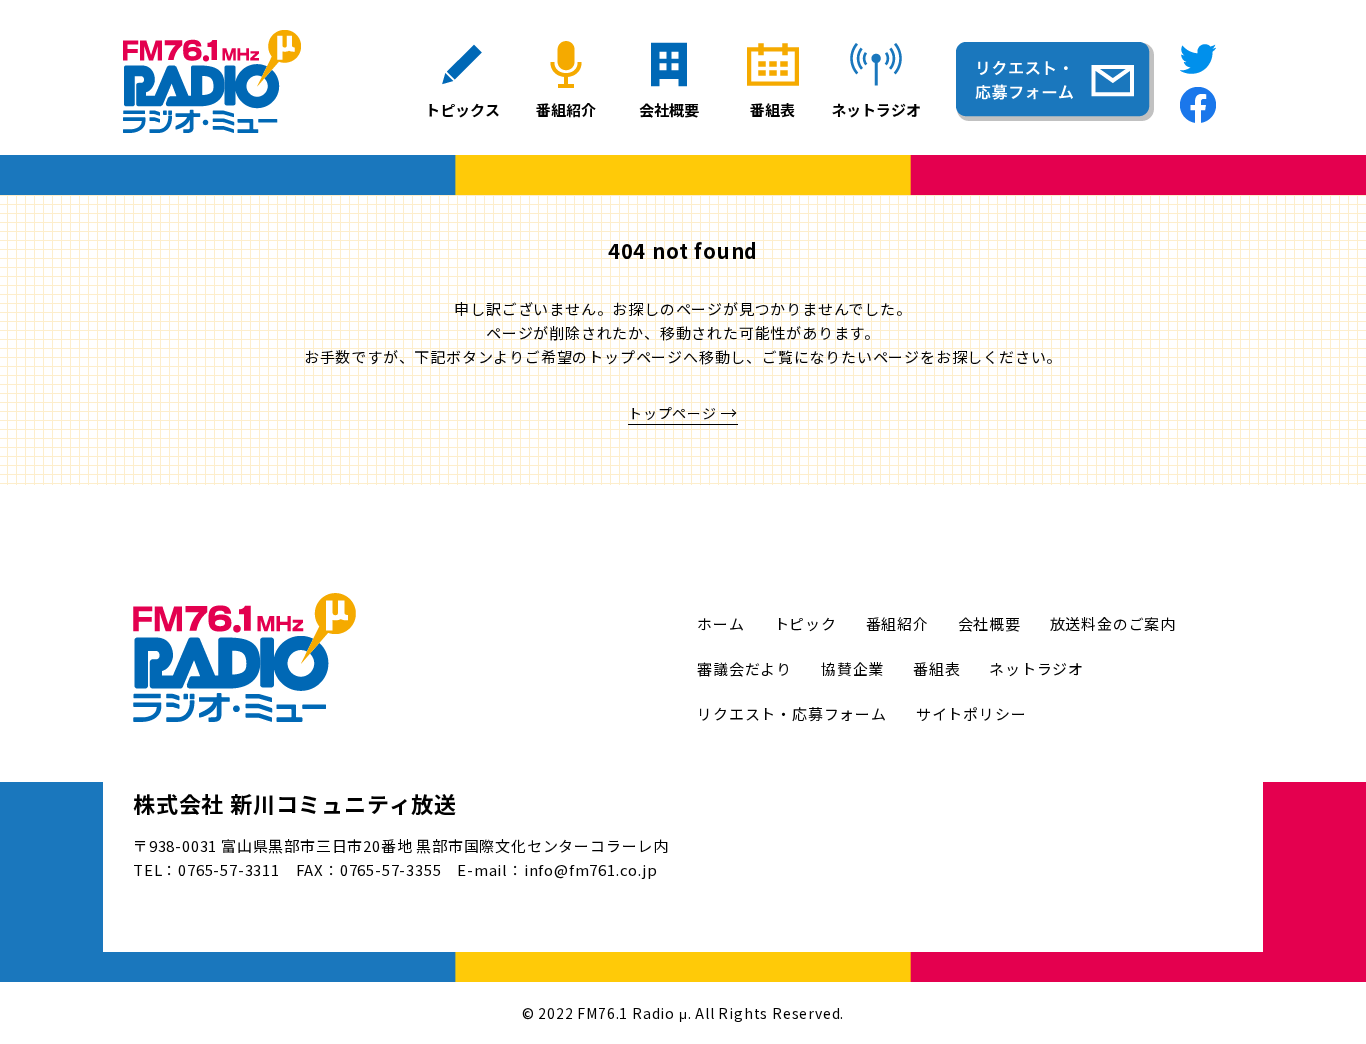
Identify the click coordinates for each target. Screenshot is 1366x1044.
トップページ (672, 413)
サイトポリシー (971, 713)
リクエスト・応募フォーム (792, 713)
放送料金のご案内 (1113, 623)
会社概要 (989, 623)
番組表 (936, 668)
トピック (805, 623)
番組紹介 (897, 623)
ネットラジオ (1036, 668)
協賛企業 (852, 668)
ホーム (720, 623)
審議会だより (744, 668)
